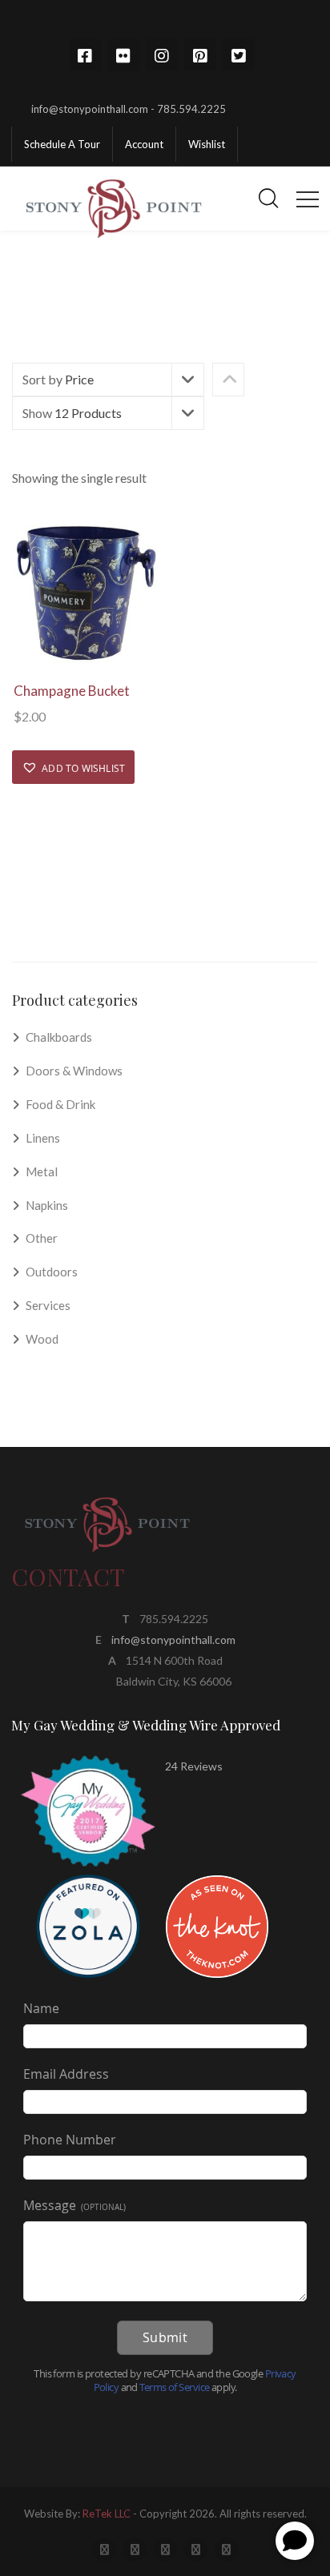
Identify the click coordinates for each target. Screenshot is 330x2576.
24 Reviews (194, 1766)
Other (42, 1238)
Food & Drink (60, 1104)
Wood (42, 1339)
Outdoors (52, 1272)
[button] (73, 767)
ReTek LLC (107, 2514)
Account (144, 144)
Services (48, 1305)
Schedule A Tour (62, 144)
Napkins (47, 1205)
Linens (43, 1138)
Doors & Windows (74, 1071)
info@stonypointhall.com (173, 1640)
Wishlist (207, 144)
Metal (42, 1171)
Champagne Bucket (72, 691)
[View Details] (85, 594)
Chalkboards (59, 1037)
